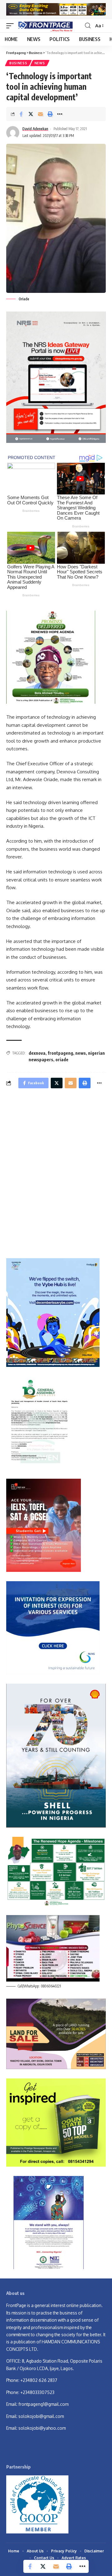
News (40, 63)
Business (18, 63)
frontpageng (60, 1053)
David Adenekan (35, 129)
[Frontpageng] (45, 26)
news (81, 1053)
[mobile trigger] (12, 26)
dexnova (37, 1053)
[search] (88, 26)
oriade (62, 1060)
